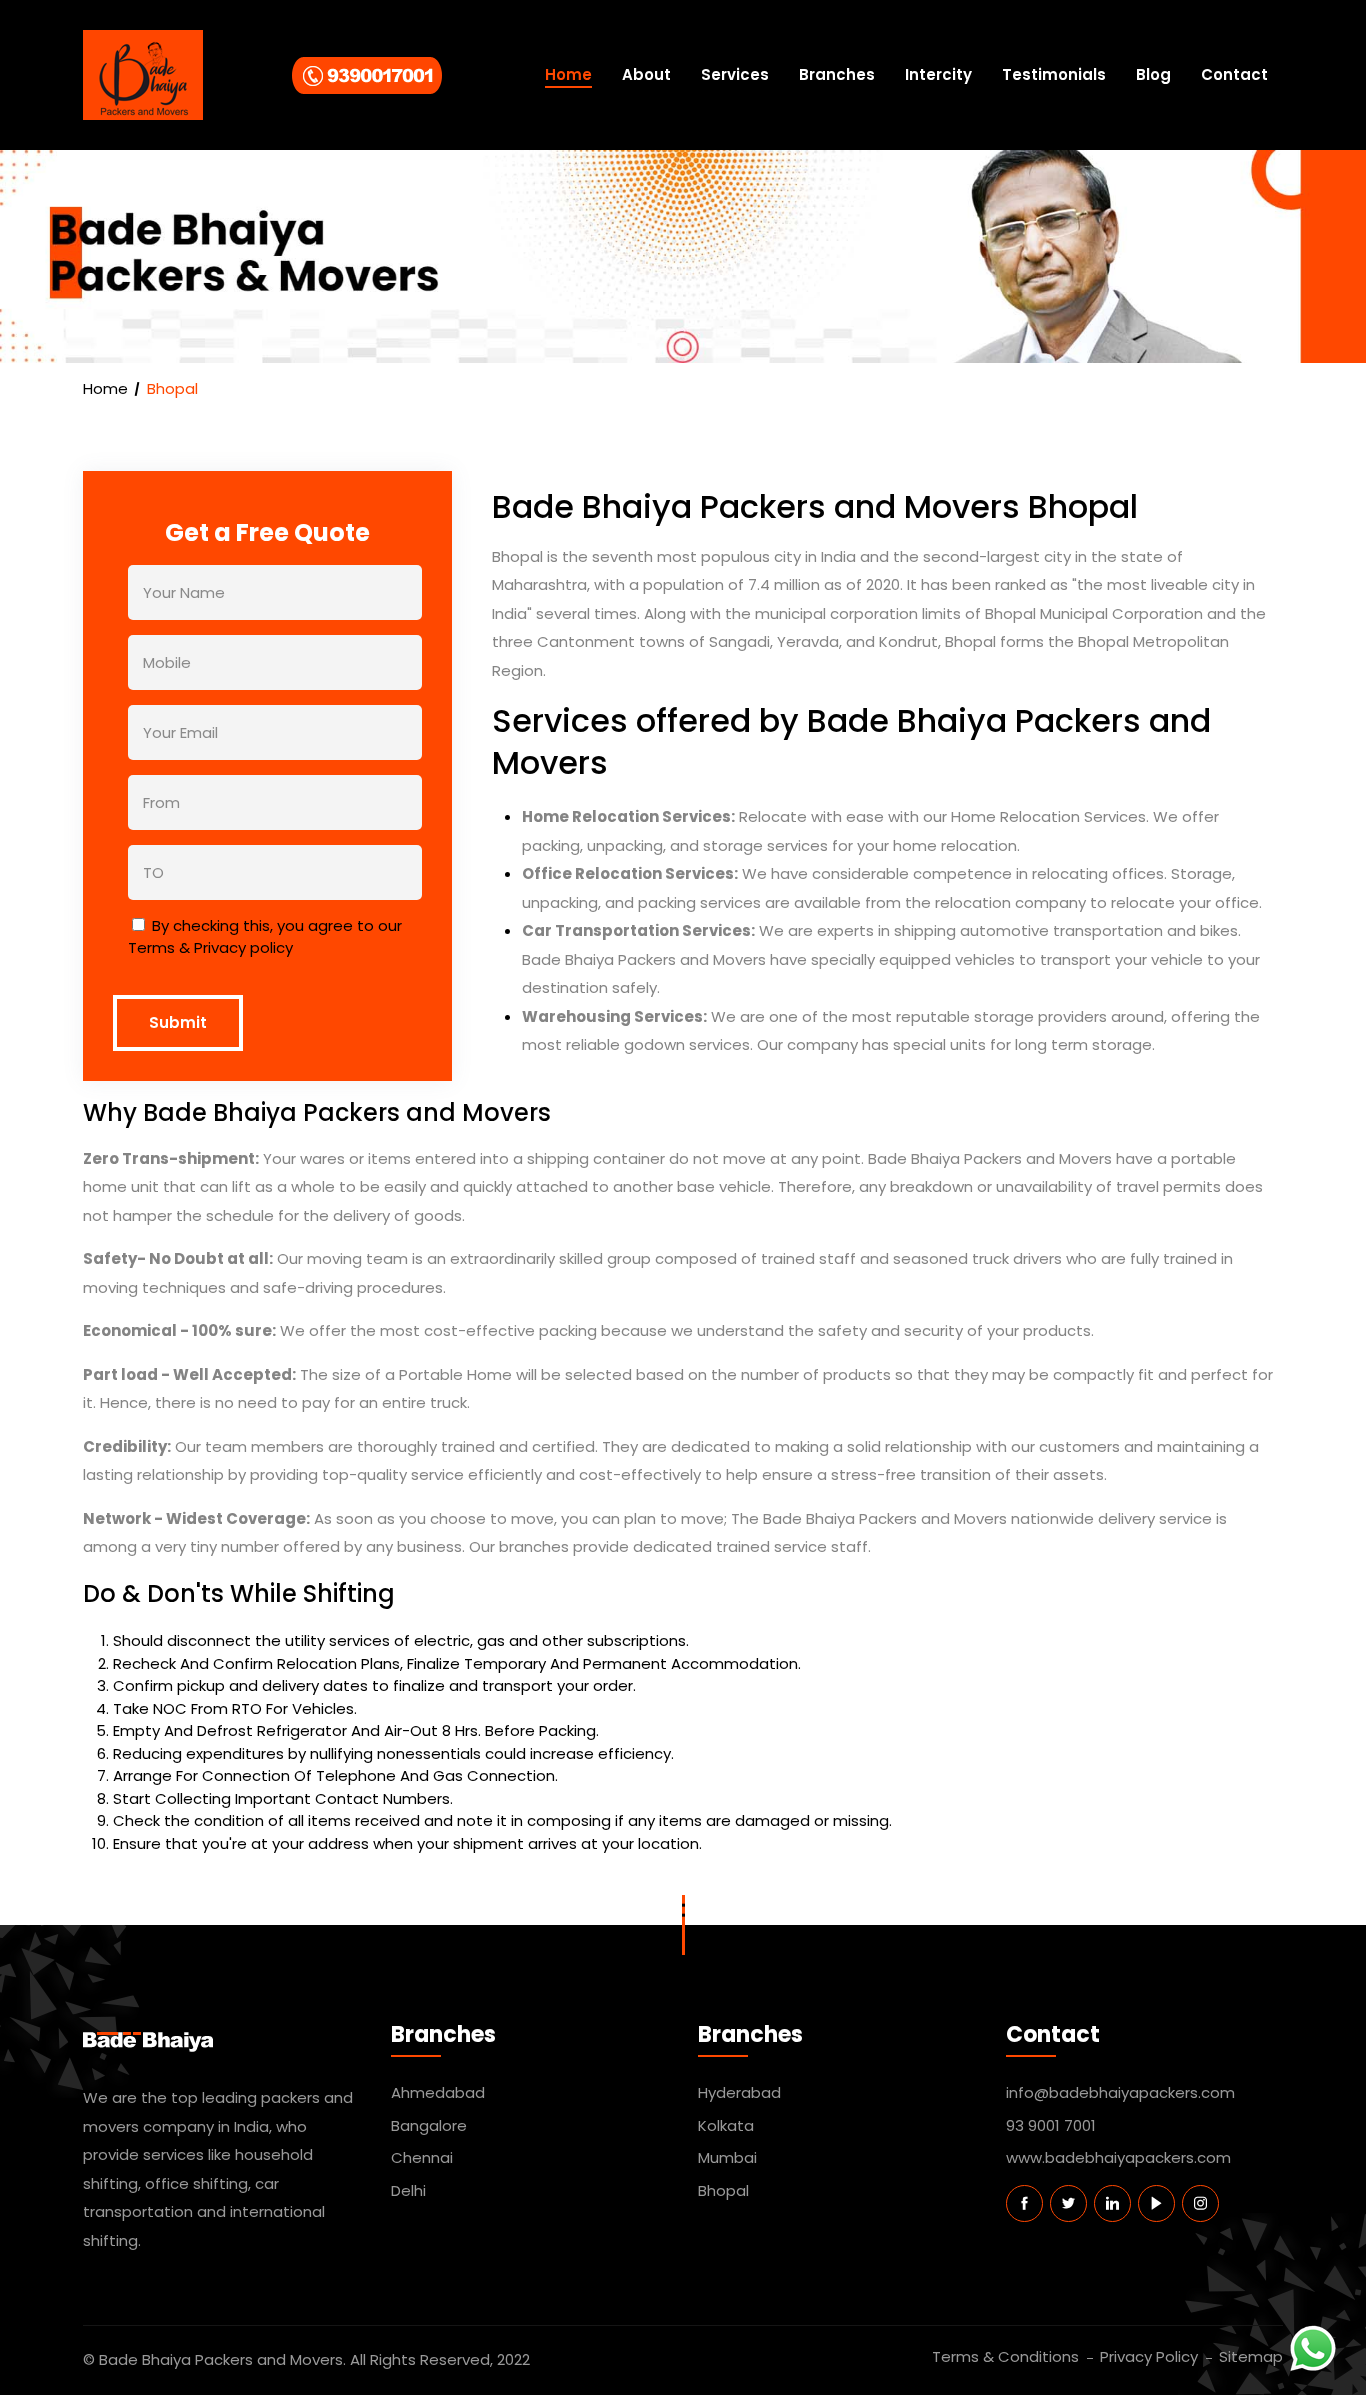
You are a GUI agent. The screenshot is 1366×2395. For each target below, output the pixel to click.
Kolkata (726, 2125)
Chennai (422, 2157)
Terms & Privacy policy (210, 947)
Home (568, 74)
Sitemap (1251, 2356)
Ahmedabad (438, 2092)
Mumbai (727, 2157)
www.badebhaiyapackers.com (1118, 2157)
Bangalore (429, 2125)
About (646, 74)
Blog (1153, 74)
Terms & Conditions (1005, 2356)
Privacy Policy (1149, 2356)
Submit (178, 1022)
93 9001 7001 (1051, 2125)
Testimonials (1054, 74)
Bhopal (723, 2190)
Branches (837, 74)
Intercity (938, 74)
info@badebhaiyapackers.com (1120, 2092)
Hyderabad (739, 2092)
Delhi (408, 2190)
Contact (1234, 74)
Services (735, 74)
